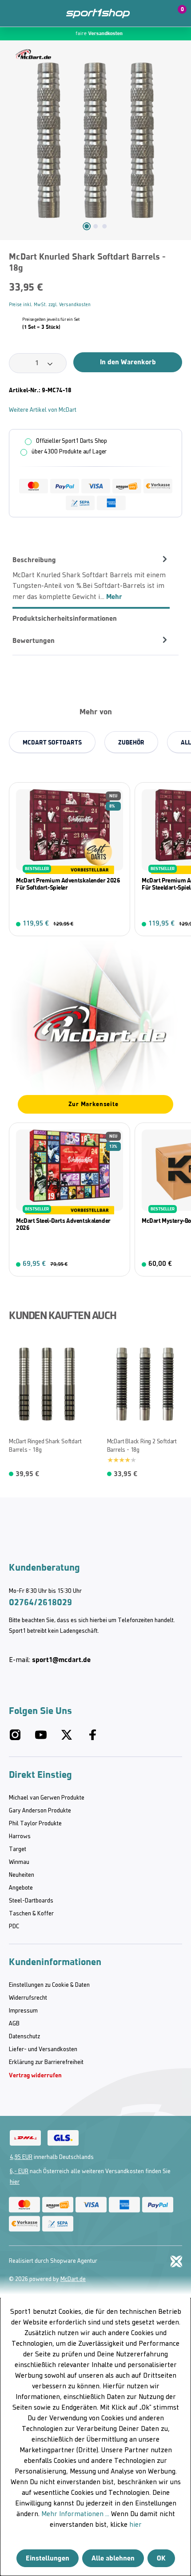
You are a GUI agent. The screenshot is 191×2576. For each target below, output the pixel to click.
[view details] (70, 859)
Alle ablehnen (113, 2558)
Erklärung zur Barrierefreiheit (46, 2062)
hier (15, 2182)
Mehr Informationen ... (75, 2514)
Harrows (20, 1837)
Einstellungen (48, 2558)
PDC (14, 1927)
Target (18, 1849)
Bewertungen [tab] (34, 640)
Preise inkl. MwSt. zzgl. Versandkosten (50, 305)
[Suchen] (32, 13)
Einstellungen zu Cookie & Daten (49, 1985)
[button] (156, 13)
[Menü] (13, 13)
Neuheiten (22, 1875)
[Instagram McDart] (15, 1739)
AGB (14, 2024)
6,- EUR (19, 2172)
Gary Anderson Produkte (40, 1811)
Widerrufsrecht (28, 1998)
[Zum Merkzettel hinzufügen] (179, 260)
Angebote (21, 1888)
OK (161, 2558)
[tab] (91, 578)
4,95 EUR (21, 2157)
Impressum (23, 2011)
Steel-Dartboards (31, 1901)
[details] (33, 54)
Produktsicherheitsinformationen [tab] (65, 618)
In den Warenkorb (128, 362)
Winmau (19, 1862)
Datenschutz (24, 2037)
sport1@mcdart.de (61, 1660)
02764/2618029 (40, 1602)
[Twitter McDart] (67, 1739)
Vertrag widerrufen (35, 2075)
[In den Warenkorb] (117, 924)
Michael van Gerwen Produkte (47, 1798)
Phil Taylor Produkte (35, 1824)
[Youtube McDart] (41, 1739)
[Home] (98, 14)
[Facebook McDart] (92, 1739)
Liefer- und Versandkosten (43, 2050)
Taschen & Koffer (31, 1914)
